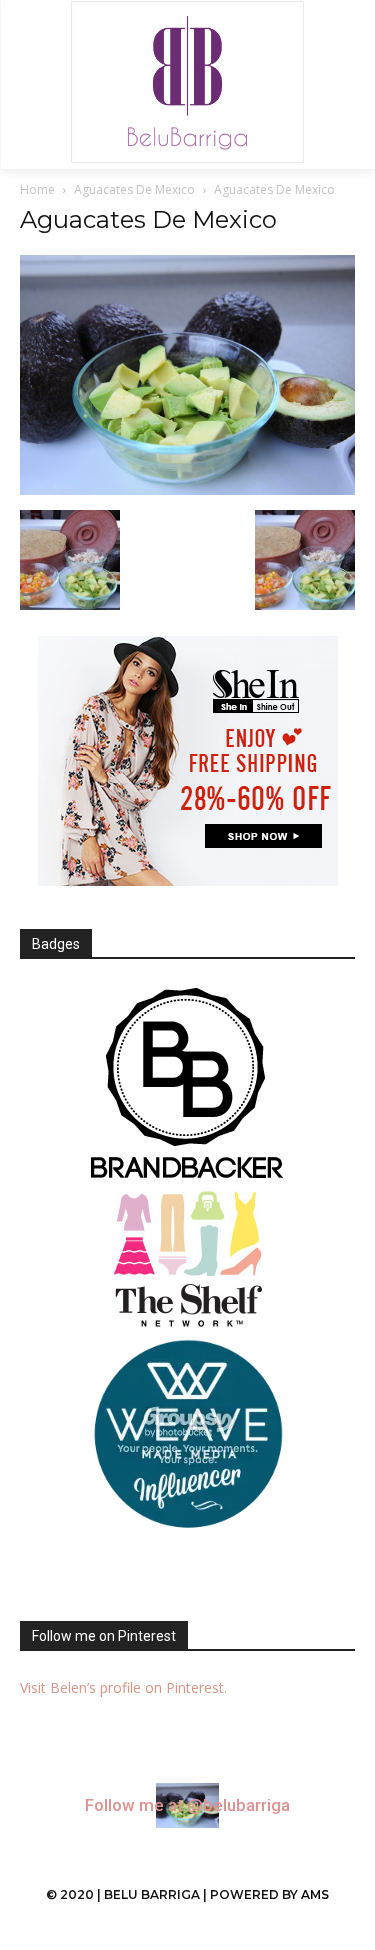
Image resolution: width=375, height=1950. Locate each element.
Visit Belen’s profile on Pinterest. (123, 1687)
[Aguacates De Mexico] (187, 489)
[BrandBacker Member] (187, 1085)
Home (37, 189)
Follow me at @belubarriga (187, 1805)
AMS (315, 1894)
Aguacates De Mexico (134, 189)
